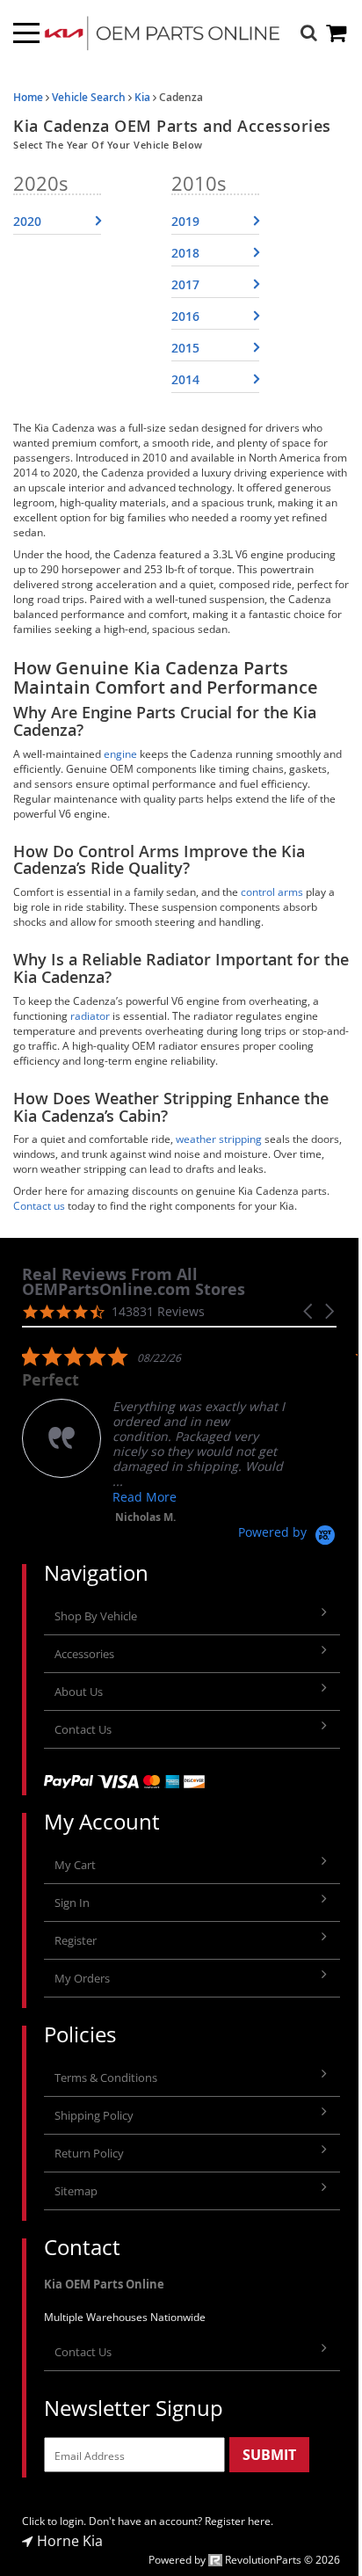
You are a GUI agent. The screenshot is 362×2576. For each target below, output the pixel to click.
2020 (27, 221)
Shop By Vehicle (96, 1616)
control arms (272, 892)
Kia (142, 97)
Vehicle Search (89, 97)
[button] (309, 1311)
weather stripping (219, 1139)
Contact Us (83, 1729)
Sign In (72, 1903)
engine (120, 754)
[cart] (337, 33)
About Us (79, 1692)
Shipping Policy (94, 2115)
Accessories (84, 1654)
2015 (185, 348)
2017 (185, 284)
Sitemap (76, 2191)
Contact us (39, 1206)
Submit (269, 2455)
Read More (145, 1497)
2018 (185, 253)
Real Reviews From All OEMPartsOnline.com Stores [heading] (134, 1282)
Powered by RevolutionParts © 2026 (244, 2560)
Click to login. (54, 2521)
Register (76, 1940)
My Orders (82, 1978)
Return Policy (89, 2153)
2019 (185, 221)
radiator (90, 1016)
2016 (185, 316)
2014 (185, 379)
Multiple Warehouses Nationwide (125, 2317)
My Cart (75, 1865)
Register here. (239, 2521)
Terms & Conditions (106, 2078)
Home (28, 97)
